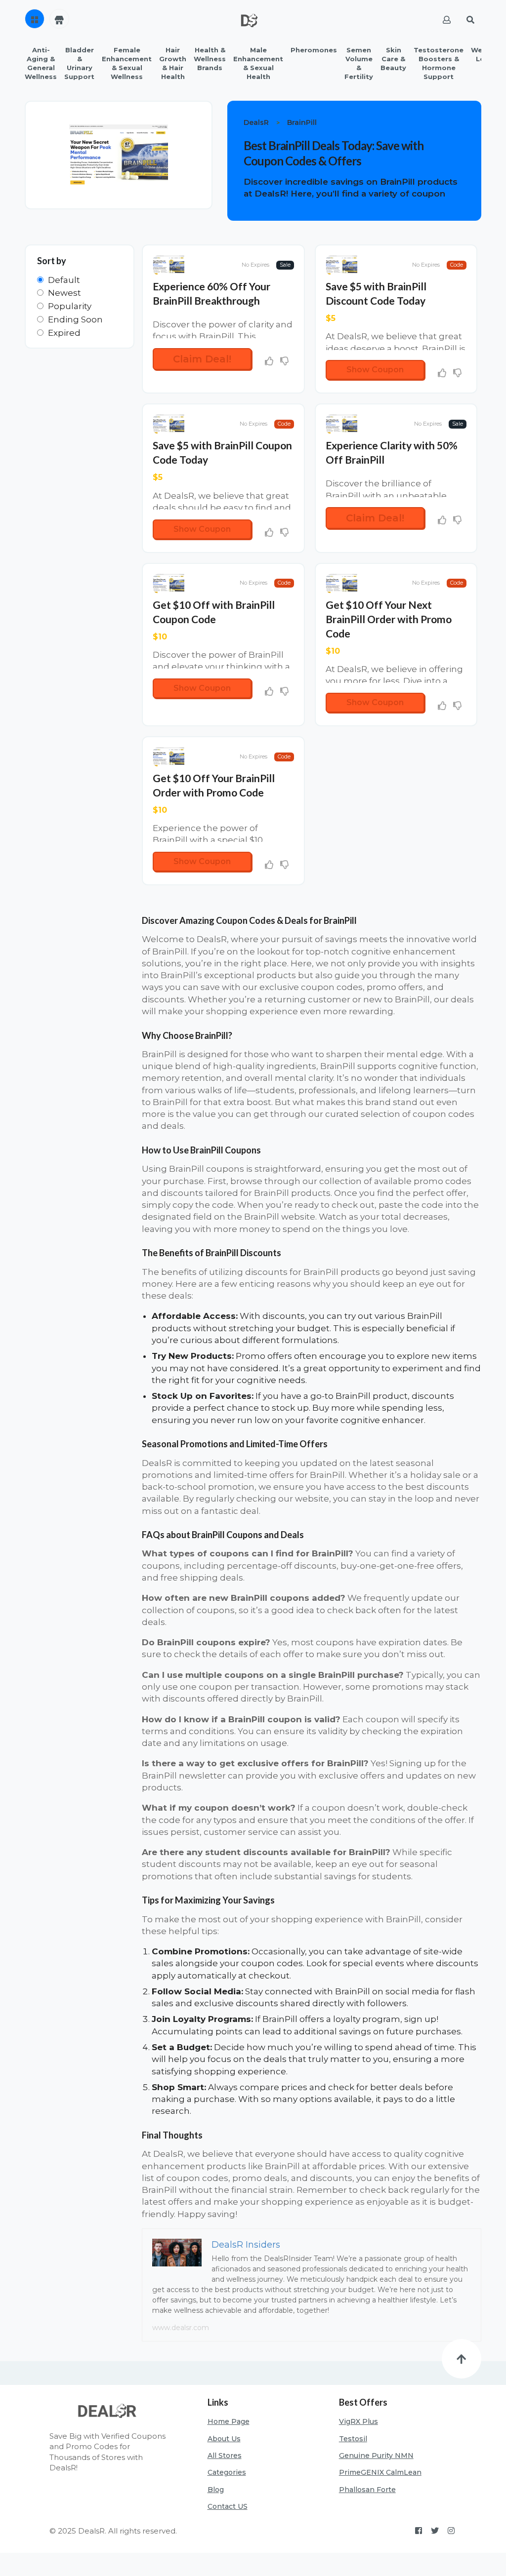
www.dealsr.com (181, 2328)
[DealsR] (249, 20)
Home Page (229, 2421)
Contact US (228, 2506)
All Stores (225, 2456)
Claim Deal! (202, 359)
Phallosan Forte (367, 2490)
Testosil (353, 2439)
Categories (227, 2472)
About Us (224, 2439)
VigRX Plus (358, 2421)
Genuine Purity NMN (376, 2456)
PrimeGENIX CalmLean (380, 2472)
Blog (216, 2490)
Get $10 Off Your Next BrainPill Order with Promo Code (389, 619)
